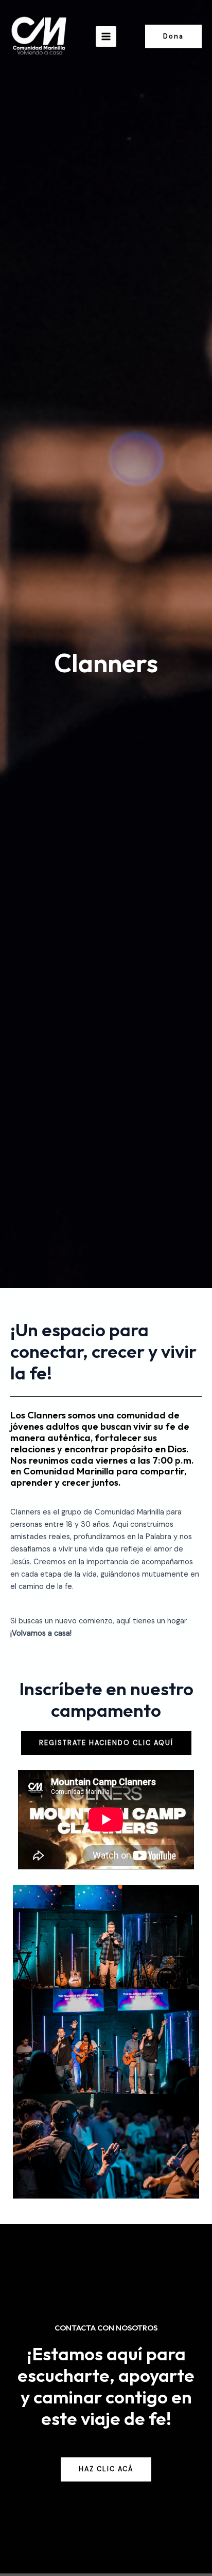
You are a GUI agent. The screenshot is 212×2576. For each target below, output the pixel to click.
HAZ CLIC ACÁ (106, 2469)
